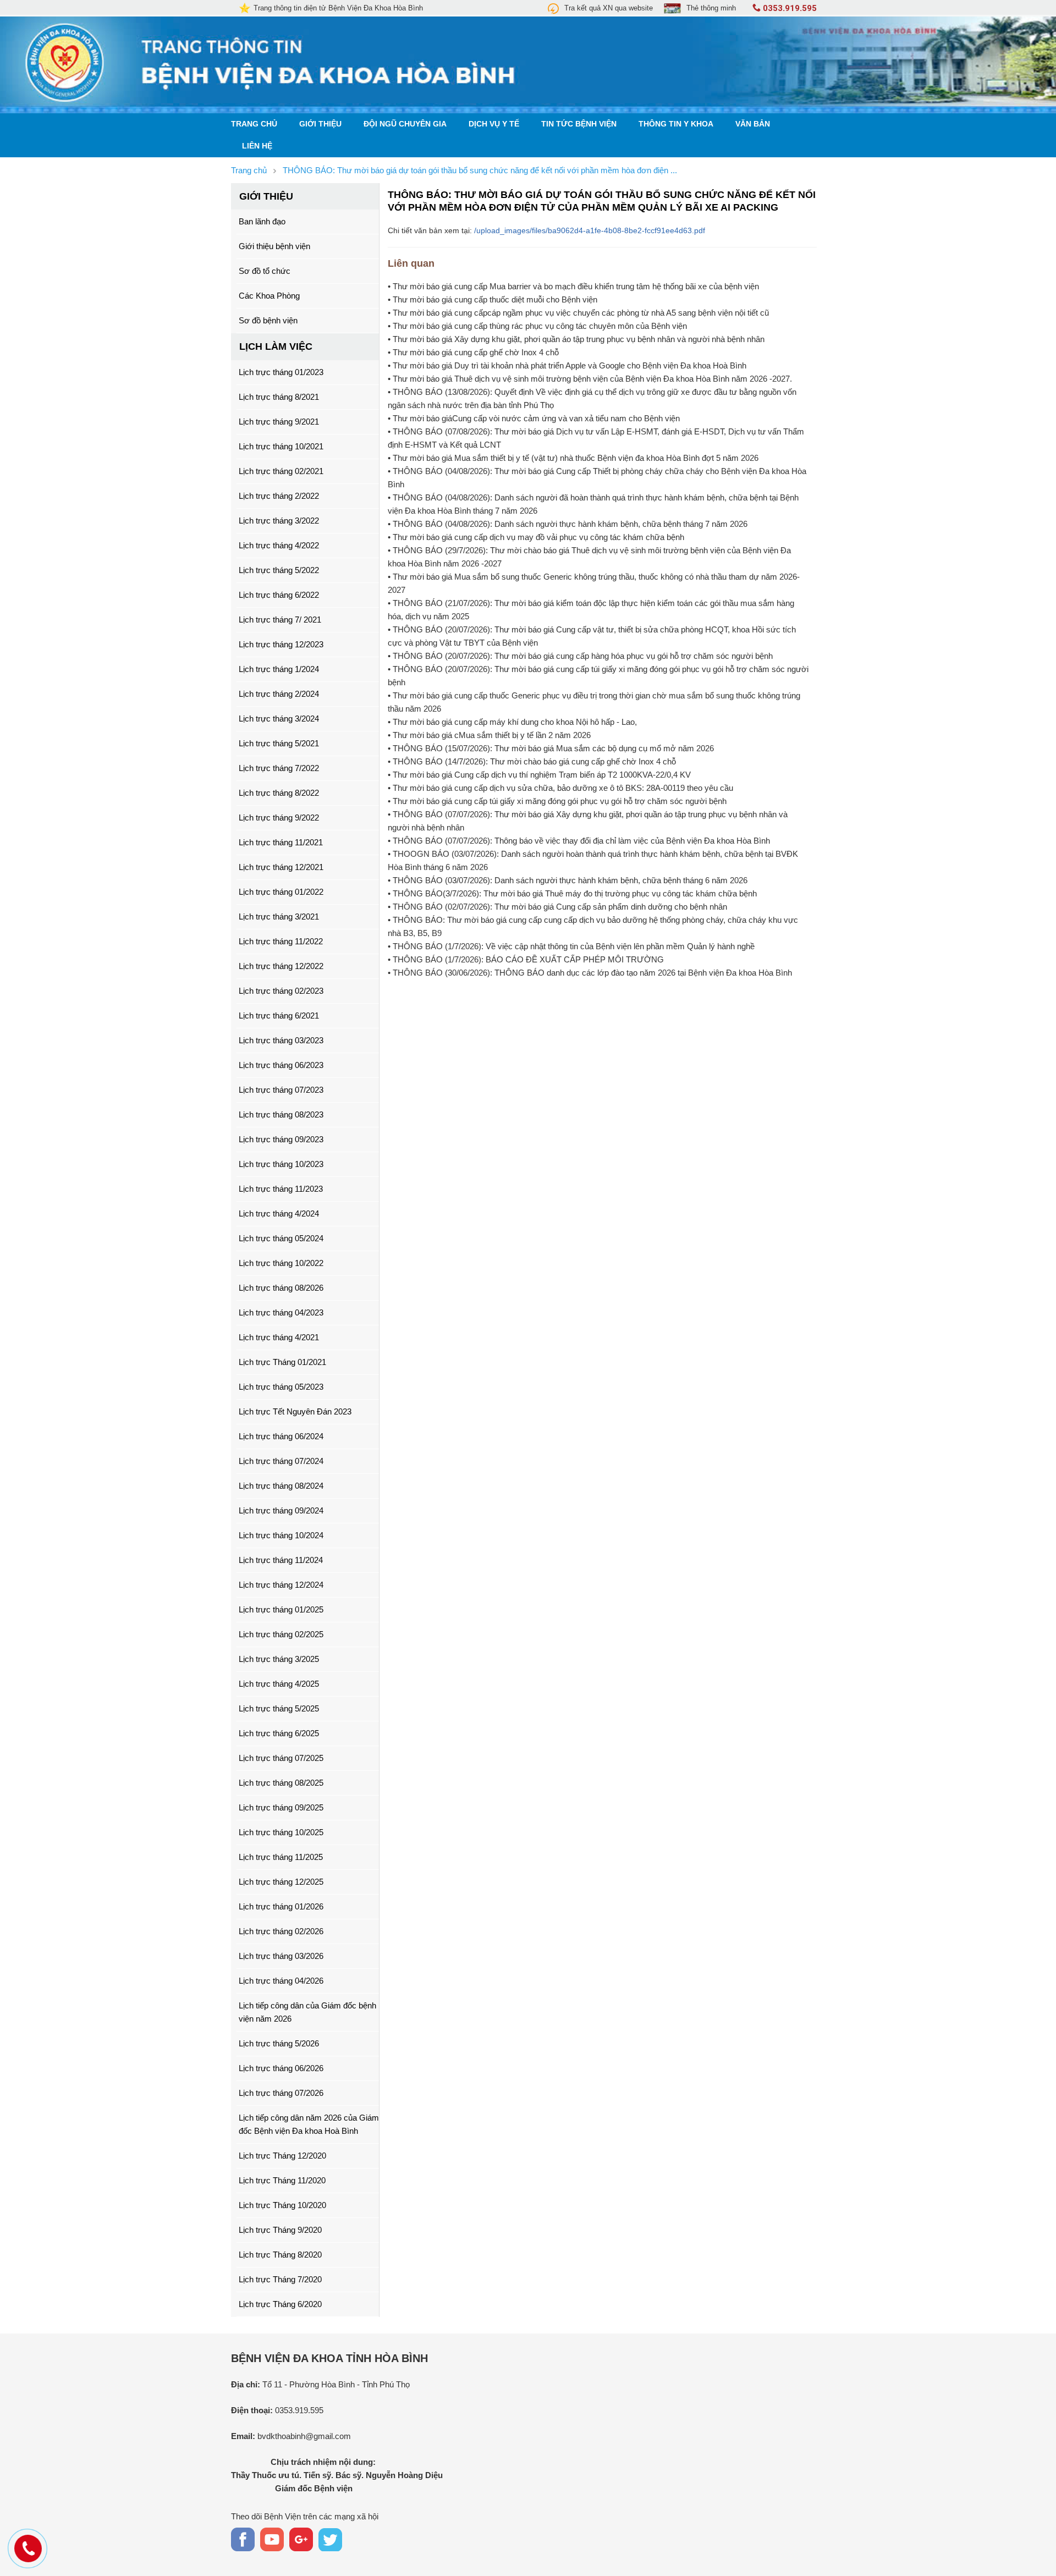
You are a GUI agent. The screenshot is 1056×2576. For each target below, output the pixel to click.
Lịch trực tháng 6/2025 (279, 1733)
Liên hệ (257, 146)
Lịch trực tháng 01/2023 (281, 372)
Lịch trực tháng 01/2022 (281, 892)
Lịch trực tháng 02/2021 (281, 471)
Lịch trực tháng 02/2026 (281, 1931)
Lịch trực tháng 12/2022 (281, 966)
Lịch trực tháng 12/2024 (281, 1585)
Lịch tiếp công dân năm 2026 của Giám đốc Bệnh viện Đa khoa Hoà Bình (309, 2124)
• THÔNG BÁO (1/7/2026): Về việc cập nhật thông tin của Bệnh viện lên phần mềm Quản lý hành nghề (571, 946)
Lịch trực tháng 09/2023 (281, 1139)
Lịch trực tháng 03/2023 (281, 1040)
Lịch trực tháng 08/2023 (281, 1114)
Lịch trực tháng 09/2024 (281, 1510)
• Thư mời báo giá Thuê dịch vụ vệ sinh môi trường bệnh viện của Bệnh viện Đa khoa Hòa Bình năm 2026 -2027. (590, 379)
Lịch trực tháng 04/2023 (281, 1312)
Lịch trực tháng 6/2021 (279, 1015)
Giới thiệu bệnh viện (274, 246)
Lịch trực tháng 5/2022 (279, 570)
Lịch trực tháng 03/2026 (281, 1956)
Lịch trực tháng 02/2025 (281, 1634)
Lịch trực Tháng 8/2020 (280, 2255)
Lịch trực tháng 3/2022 (279, 521)
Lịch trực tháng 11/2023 (281, 1189)
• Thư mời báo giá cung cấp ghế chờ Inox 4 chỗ (473, 352)
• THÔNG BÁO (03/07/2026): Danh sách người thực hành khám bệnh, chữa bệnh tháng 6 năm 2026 (568, 880)
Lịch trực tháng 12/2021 (281, 867)
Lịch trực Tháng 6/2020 (280, 2304)
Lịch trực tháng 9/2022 (279, 818)
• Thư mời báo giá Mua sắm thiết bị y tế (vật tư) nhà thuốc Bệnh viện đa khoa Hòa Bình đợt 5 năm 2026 (573, 458)
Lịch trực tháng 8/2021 (279, 397)
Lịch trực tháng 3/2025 (279, 1659)
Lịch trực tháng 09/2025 (281, 1807)
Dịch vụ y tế (494, 124)
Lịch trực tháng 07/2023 (281, 1090)
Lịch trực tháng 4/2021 (279, 1337)
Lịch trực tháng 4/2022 (279, 545)
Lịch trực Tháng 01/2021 (282, 1362)
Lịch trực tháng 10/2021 (281, 446)
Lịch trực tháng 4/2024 (279, 1213)
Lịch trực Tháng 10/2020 (282, 2205)
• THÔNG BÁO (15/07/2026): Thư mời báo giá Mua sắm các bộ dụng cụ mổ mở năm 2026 (551, 748)
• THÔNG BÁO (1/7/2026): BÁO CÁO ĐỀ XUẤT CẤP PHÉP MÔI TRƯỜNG (526, 959)
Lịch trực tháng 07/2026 (281, 2093)
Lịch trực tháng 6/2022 (279, 595)
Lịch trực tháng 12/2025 (281, 1882)
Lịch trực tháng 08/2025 (281, 1783)
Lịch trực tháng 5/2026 (279, 2043)
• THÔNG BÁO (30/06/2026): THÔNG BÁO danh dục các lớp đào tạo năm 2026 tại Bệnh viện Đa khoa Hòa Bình (590, 973)
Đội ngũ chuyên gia (405, 124)
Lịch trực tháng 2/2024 (279, 694)
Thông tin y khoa (676, 124)
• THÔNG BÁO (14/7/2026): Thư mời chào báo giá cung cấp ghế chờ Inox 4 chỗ (532, 761)
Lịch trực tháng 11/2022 (281, 941)
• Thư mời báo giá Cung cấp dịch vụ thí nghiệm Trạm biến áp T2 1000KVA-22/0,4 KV (539, 775)
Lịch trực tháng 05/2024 (281, 1238)
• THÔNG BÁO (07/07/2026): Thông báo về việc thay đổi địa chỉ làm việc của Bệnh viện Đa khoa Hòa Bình (579, 841)
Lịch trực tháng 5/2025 (279, 1708)
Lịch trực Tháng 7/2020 (280, 2279)
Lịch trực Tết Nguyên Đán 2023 (295, 1411)
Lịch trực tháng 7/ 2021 (280, 620)
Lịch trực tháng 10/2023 (281, 1164)
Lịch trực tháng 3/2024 (279, 719)
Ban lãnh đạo (262, 221)
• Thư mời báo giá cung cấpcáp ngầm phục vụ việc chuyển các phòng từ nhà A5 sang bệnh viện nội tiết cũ (578, 313)
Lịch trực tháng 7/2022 (279, 768)
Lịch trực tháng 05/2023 (281, 1387)
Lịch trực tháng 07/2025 (281, 1758)
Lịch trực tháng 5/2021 (279, 743)
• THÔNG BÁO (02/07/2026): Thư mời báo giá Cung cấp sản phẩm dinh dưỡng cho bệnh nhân (557, 907)
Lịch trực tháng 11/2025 (281, 1857)
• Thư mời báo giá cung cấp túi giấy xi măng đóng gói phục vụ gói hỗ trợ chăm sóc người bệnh (557, 801)
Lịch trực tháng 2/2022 (279, 496)
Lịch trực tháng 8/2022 (279, 793)
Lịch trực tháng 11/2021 (281, 842)
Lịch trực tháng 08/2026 (281, 1288)
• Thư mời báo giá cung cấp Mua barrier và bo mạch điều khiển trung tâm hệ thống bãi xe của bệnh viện (573, 286)
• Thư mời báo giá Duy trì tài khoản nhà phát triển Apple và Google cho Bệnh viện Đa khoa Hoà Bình (567, 365)
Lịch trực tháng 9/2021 (279, 422)
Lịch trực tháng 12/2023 (281, 644)
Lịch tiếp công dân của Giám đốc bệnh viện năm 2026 (307, 2012)
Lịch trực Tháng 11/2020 (282, 2180)
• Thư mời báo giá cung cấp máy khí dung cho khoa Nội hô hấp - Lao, (512, 722)
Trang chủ (254, 124)
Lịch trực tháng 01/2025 (281, 1609)
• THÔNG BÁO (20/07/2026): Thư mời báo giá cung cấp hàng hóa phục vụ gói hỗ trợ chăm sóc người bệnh (580, 656)
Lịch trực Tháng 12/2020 (282, 2156)
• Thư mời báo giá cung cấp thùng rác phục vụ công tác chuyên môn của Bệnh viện (537, 326)
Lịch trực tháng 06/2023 (281, 1065)
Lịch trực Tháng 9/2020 (280, 2230)
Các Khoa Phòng (269, 296)
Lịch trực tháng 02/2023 (281, 991)
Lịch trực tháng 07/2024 (281, 1461)
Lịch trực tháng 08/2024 (281, 1486)
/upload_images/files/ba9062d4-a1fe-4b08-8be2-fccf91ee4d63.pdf (590, 230)
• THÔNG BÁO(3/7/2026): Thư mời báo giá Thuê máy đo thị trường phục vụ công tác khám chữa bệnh (572, 893)
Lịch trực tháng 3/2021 (279, 917)
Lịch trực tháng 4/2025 (279, 1684)
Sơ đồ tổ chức (265, 271)
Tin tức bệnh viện (579, 124)
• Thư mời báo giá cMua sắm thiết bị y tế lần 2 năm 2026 (489, 735)
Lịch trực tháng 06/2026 (281, 2068)
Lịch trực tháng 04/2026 (281, 1981)
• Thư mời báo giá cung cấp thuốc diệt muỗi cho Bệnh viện (493, 299)
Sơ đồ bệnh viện (268, 320)
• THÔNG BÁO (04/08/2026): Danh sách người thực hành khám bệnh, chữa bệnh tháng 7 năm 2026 (568, 524)
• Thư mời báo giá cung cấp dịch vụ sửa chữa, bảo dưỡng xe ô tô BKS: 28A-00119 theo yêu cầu (560, 788)
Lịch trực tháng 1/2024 (279, 669)
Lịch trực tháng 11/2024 (281, 1560)
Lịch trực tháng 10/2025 (281, 1832)
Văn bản (753, 124)
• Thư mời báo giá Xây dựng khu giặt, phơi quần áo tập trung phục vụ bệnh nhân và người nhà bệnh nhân (576, 339)
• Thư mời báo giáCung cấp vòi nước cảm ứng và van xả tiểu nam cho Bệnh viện (534, 418)
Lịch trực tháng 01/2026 (281, 1906)
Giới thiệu (320, 124)
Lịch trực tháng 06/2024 (281, 1436)
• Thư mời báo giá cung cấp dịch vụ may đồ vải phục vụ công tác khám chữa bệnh (536, 537)
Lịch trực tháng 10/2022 (281, 1263)
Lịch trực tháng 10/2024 (281, 1535)
